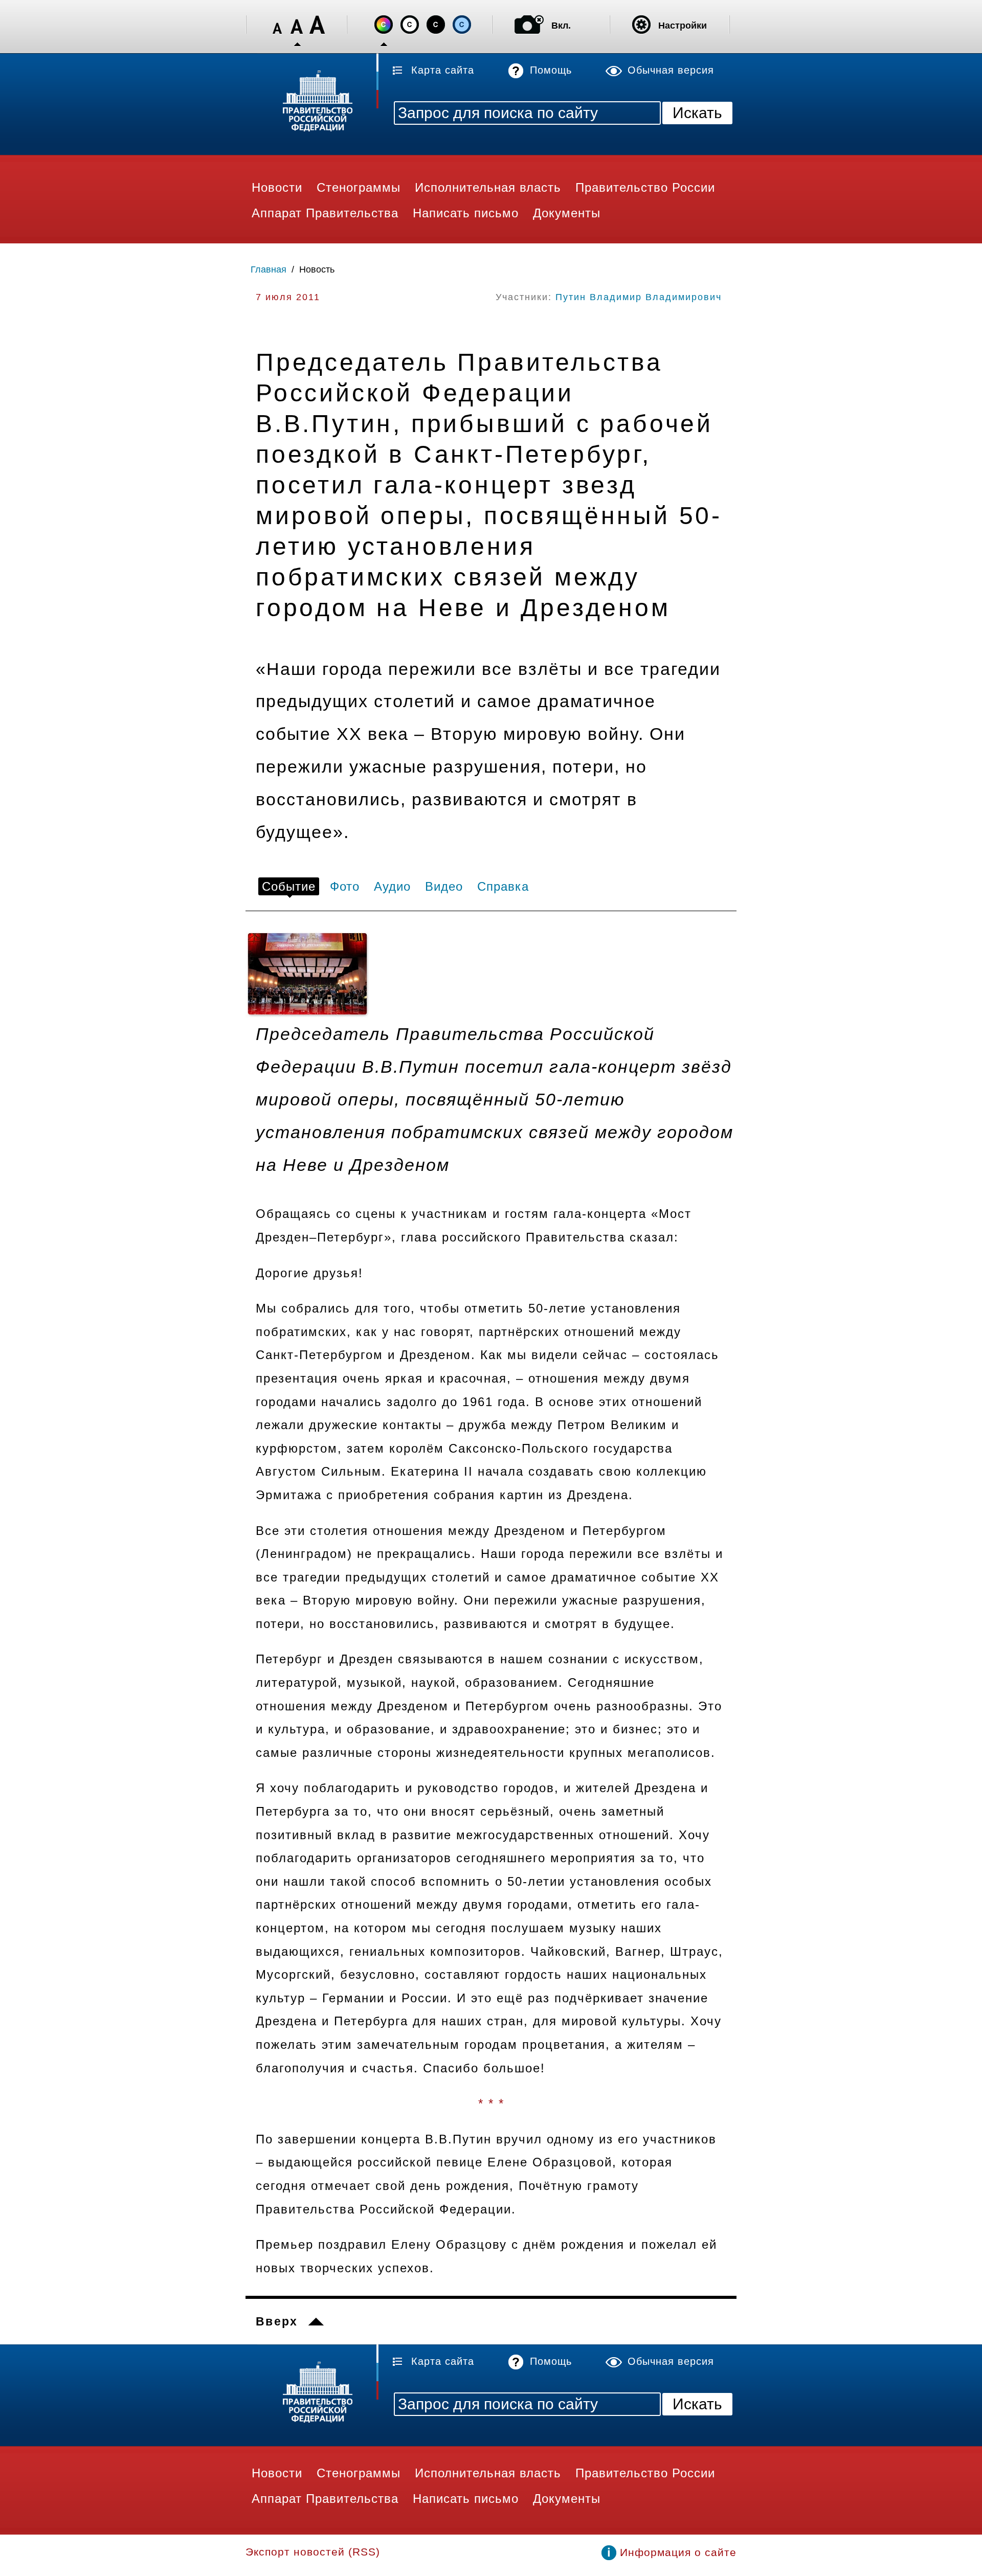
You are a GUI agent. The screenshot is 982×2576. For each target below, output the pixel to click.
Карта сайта (443, 70)
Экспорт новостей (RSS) (313, 2552)
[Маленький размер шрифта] (277, 25)
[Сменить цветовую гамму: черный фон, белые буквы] (436, 25)
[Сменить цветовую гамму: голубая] (462, 25)
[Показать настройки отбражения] (641, 25)
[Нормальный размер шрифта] (297, 25)
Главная (269, 269)
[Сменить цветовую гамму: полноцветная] (384, 25)
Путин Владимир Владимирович (639, 297)
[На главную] (312, 103)
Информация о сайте (678, 2552)
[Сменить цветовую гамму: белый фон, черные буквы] (410, 25)
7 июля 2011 (288, 297)
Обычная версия (671, 70)
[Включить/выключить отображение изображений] (529, 25)
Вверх (277, 2321)
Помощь (551, 70)
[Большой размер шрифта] (317, 25)
